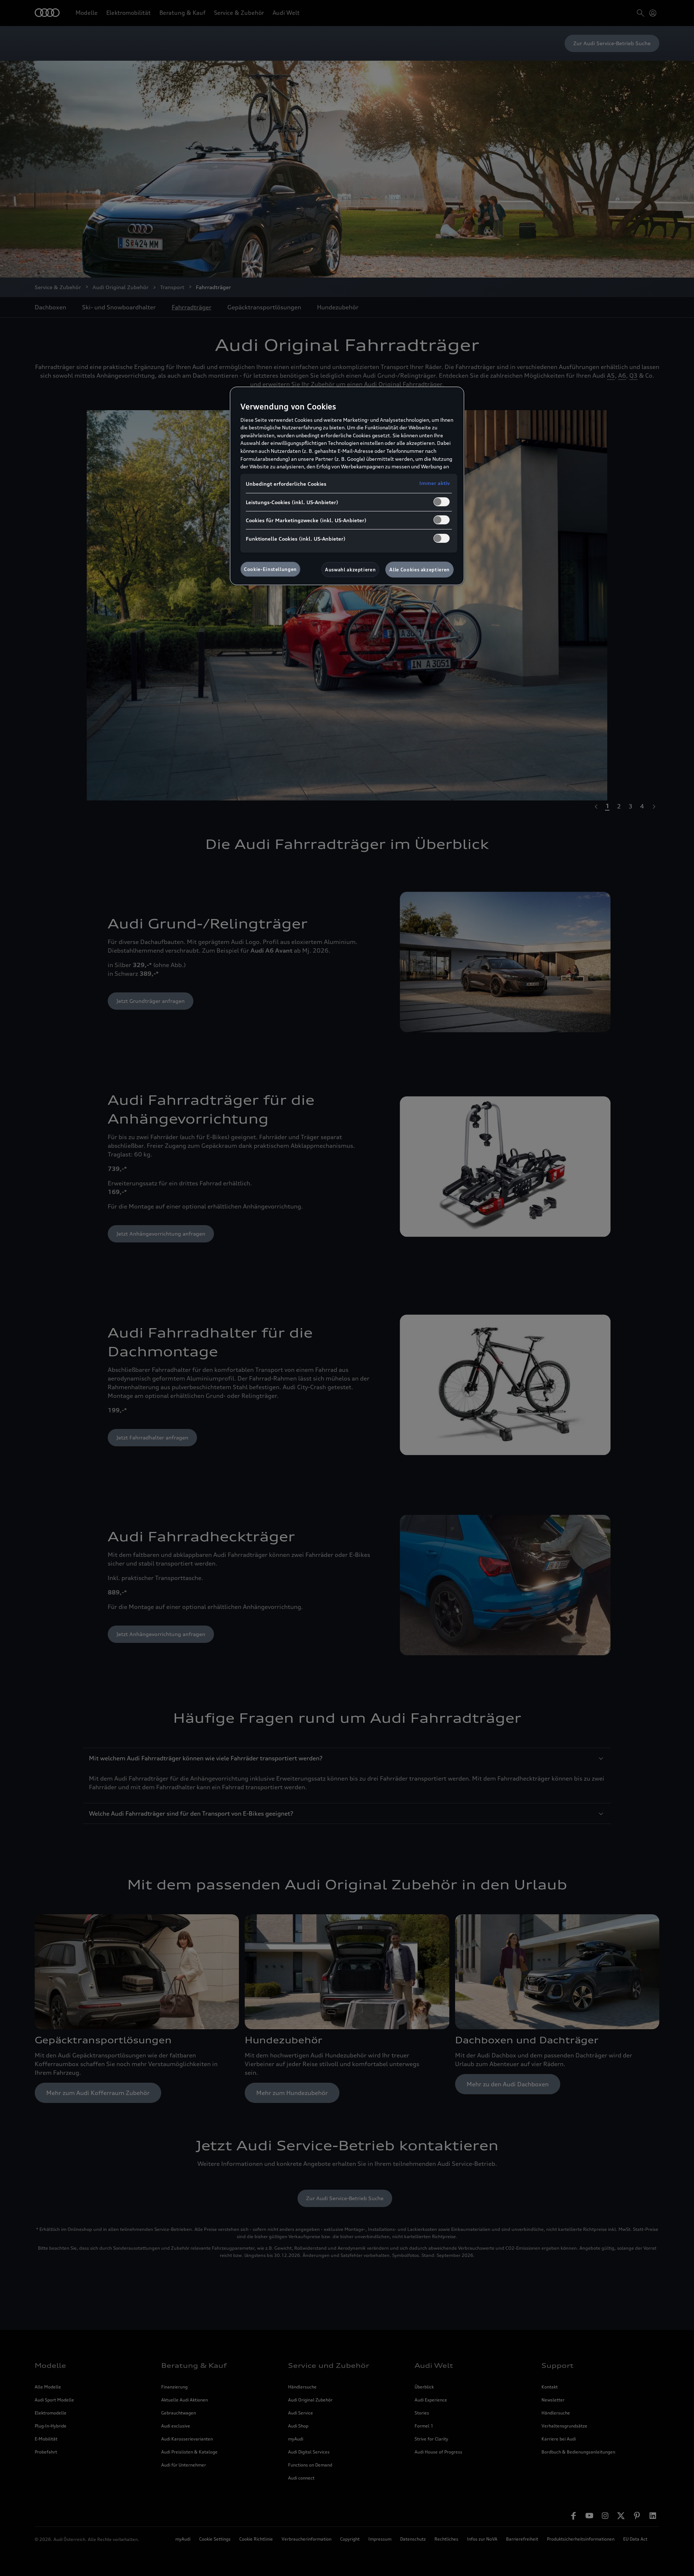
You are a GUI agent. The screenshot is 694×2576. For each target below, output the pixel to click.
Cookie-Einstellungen (270, 569)
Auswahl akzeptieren (350, 570)
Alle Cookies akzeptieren (419, 570)
